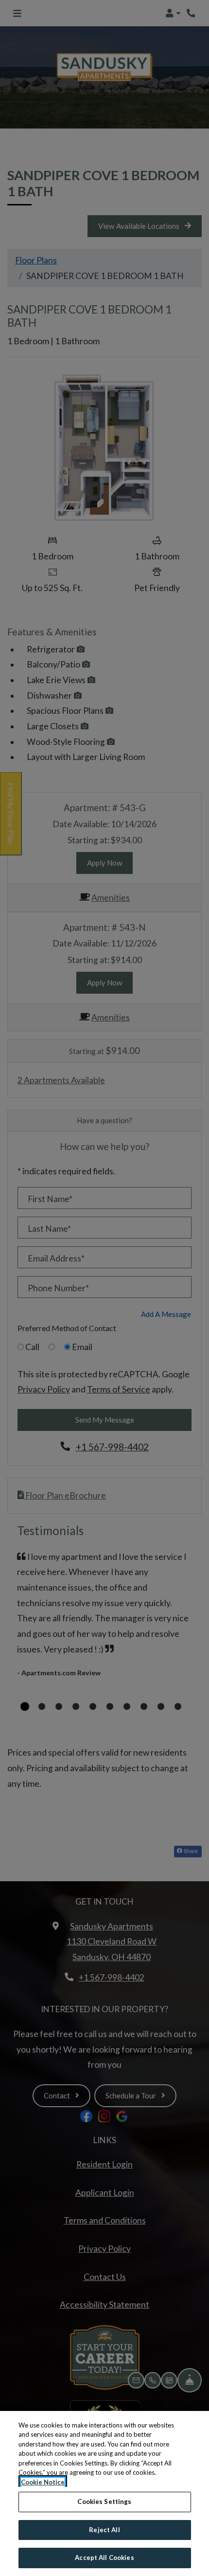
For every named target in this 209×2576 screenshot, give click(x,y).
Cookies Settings (104, 2502)
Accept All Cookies (104, 2557)
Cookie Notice (43, 2482)
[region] (104, 2493)
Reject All (104, 2530)
